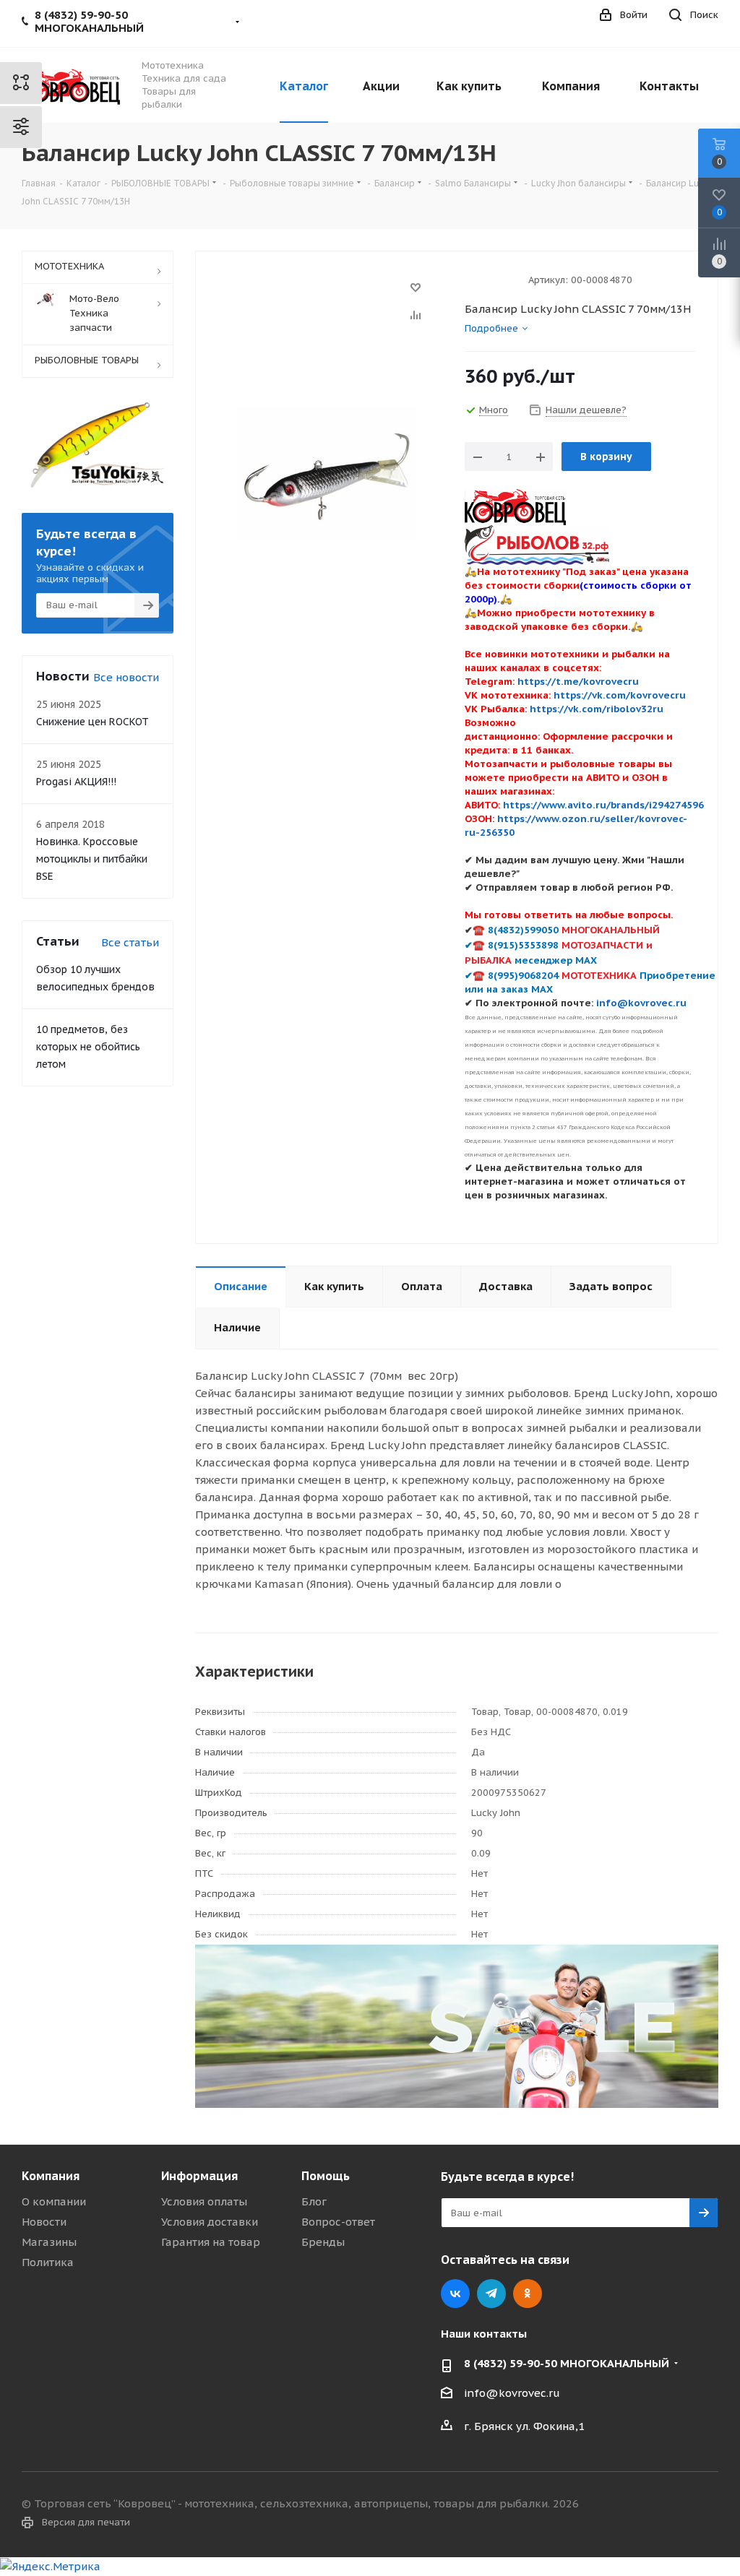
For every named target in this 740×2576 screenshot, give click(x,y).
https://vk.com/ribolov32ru (597, 709)
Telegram (491, 2294)
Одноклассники (528, 2294)
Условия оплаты (204, 2201)
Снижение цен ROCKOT (92, 722)
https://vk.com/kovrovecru (620, 695)
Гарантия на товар (211, 2242)
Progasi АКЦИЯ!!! (76, 782)
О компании (54, 2201)
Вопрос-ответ (338, 2222)
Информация (199, 2176)
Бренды (323, 2242)
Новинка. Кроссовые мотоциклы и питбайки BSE (92, 859)
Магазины (49, 2242)
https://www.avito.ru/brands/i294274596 (603, 805)
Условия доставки (210, 2222)
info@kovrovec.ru (512, 2393)
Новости (44, 2222)
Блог (314, 2201)
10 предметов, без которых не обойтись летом (88, 1047)
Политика (48, 2262)
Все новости (126, 677)
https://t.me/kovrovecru (578, 681)
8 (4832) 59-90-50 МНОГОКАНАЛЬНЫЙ (567, 2363)
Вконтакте (455, 2294)
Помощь (326, 2176)
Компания (51, 2176)
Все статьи (130, 942)
